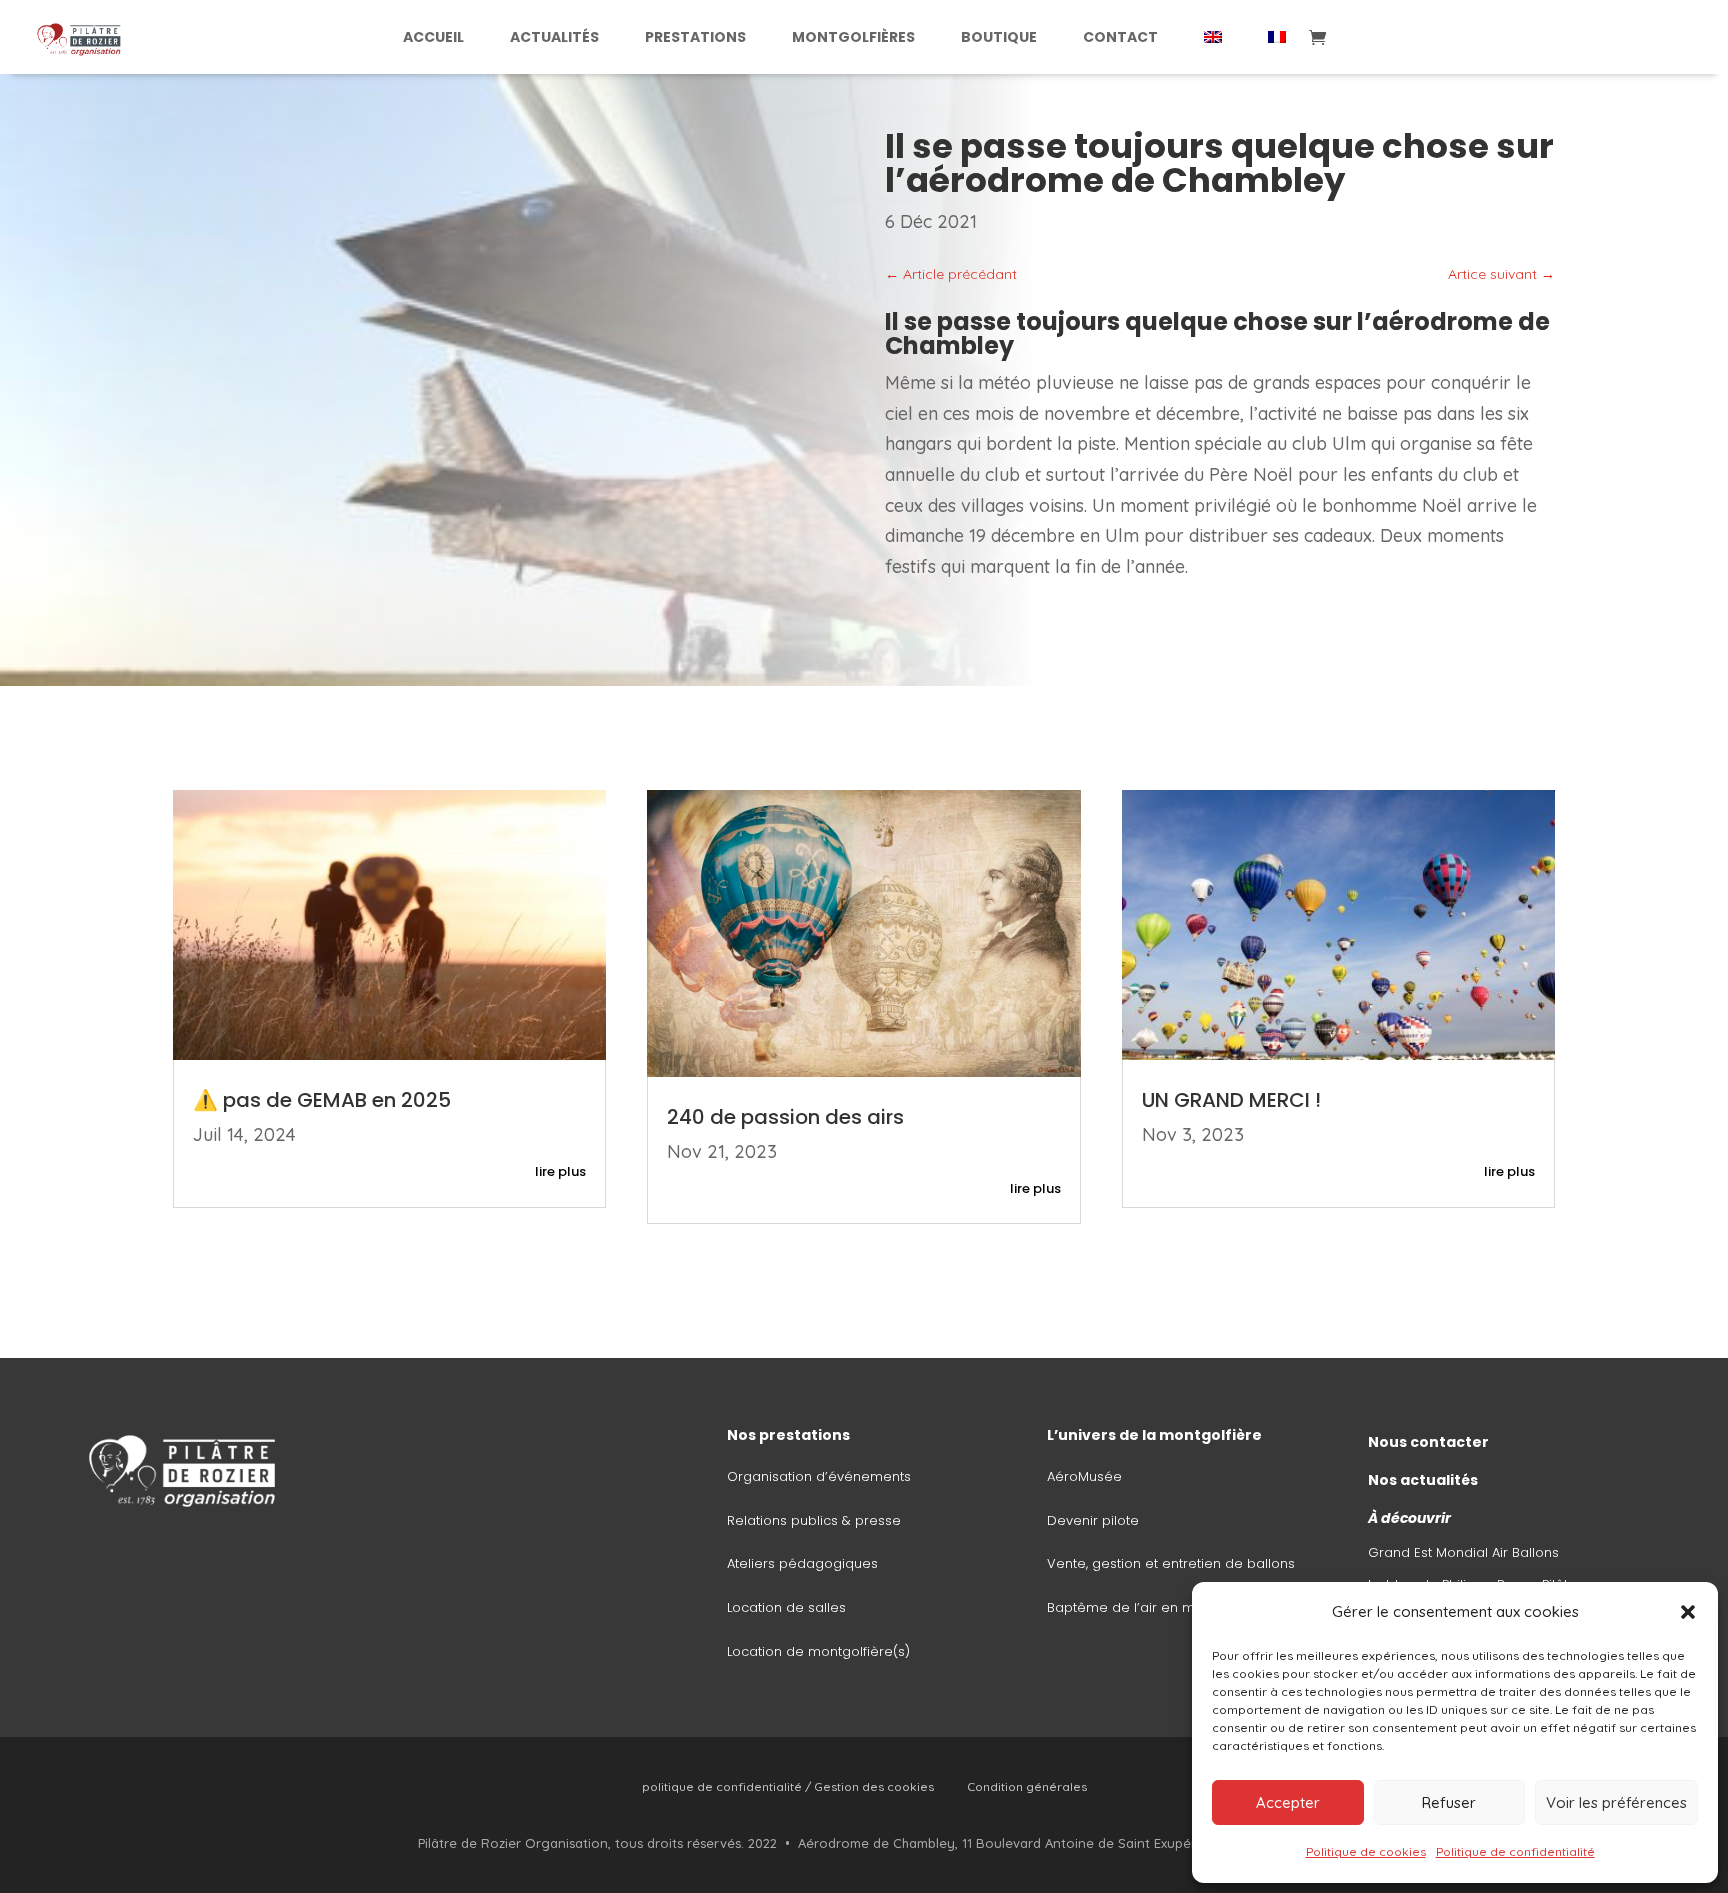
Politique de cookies (1366, 1851)
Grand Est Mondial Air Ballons (1463, 1552)
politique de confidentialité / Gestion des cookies (788, 1786)
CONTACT (1120, 37)
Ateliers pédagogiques (802, 1563)
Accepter (1288, 1802)
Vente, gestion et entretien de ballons (1171, 1563)
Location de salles (786, 1607)
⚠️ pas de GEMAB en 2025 (327, 1100)
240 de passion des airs (785, 1117)
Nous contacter (1428, 1442)
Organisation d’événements (819, 1476)
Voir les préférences (1616, 1802)
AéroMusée (1084, 1476)
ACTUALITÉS (554, 37)
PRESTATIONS (695, 37)
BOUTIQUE (999, 37)
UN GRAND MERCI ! (1231, 1100)
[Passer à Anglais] (1213, 37)
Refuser (1449, 1802)
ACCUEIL (433, 37)
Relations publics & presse (814, 1520)
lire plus (560, 1171)
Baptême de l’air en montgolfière (1157, 1607)
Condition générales (1027, 1786)
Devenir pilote (1093, 1520)
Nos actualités (1423, 1480)
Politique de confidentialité (1515, 1851)
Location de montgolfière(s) (818, 1651)
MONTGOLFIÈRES (853, 37)
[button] (1688, 1612)
